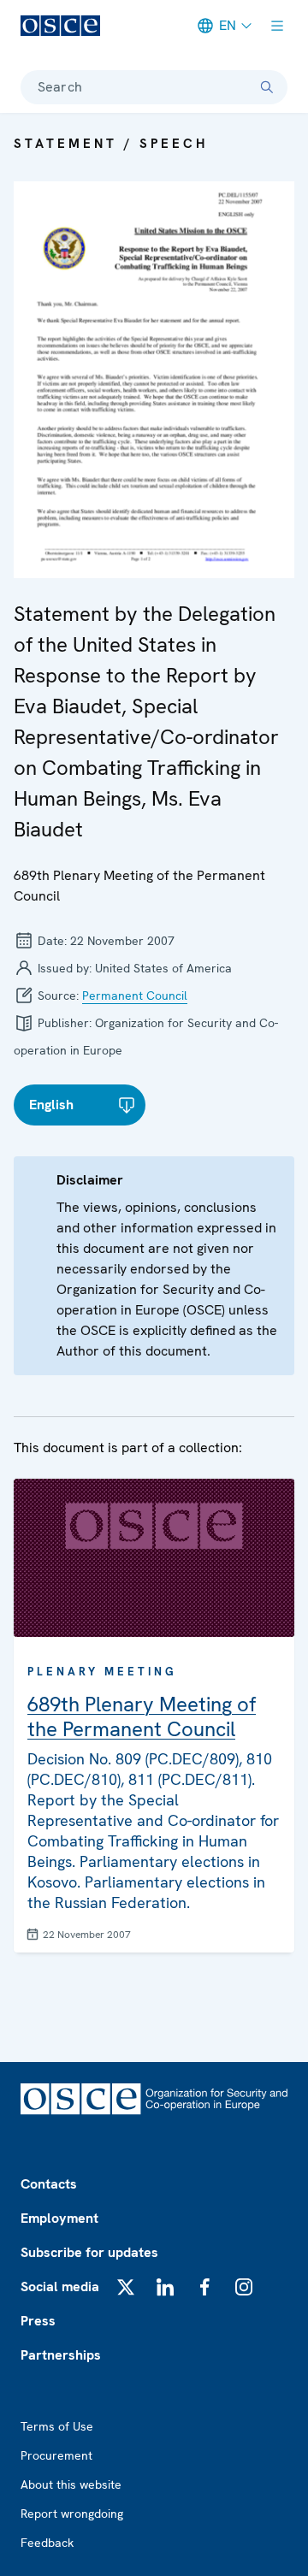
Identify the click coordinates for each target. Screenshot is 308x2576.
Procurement (56, 2455)
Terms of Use (57, 2426)
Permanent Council (135, 996)
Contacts (49, 2184)
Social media (60, 2286)
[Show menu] (277, 26)
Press (38, 2321)
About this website (71, 2484)
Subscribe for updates (89, 2252)
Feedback (47, 2543)
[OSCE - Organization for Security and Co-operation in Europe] (60, 26)
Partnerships (61, 2355)
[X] (126, 2287)
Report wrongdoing (72, 2514)
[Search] (267, 87)
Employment (59, 2218)
